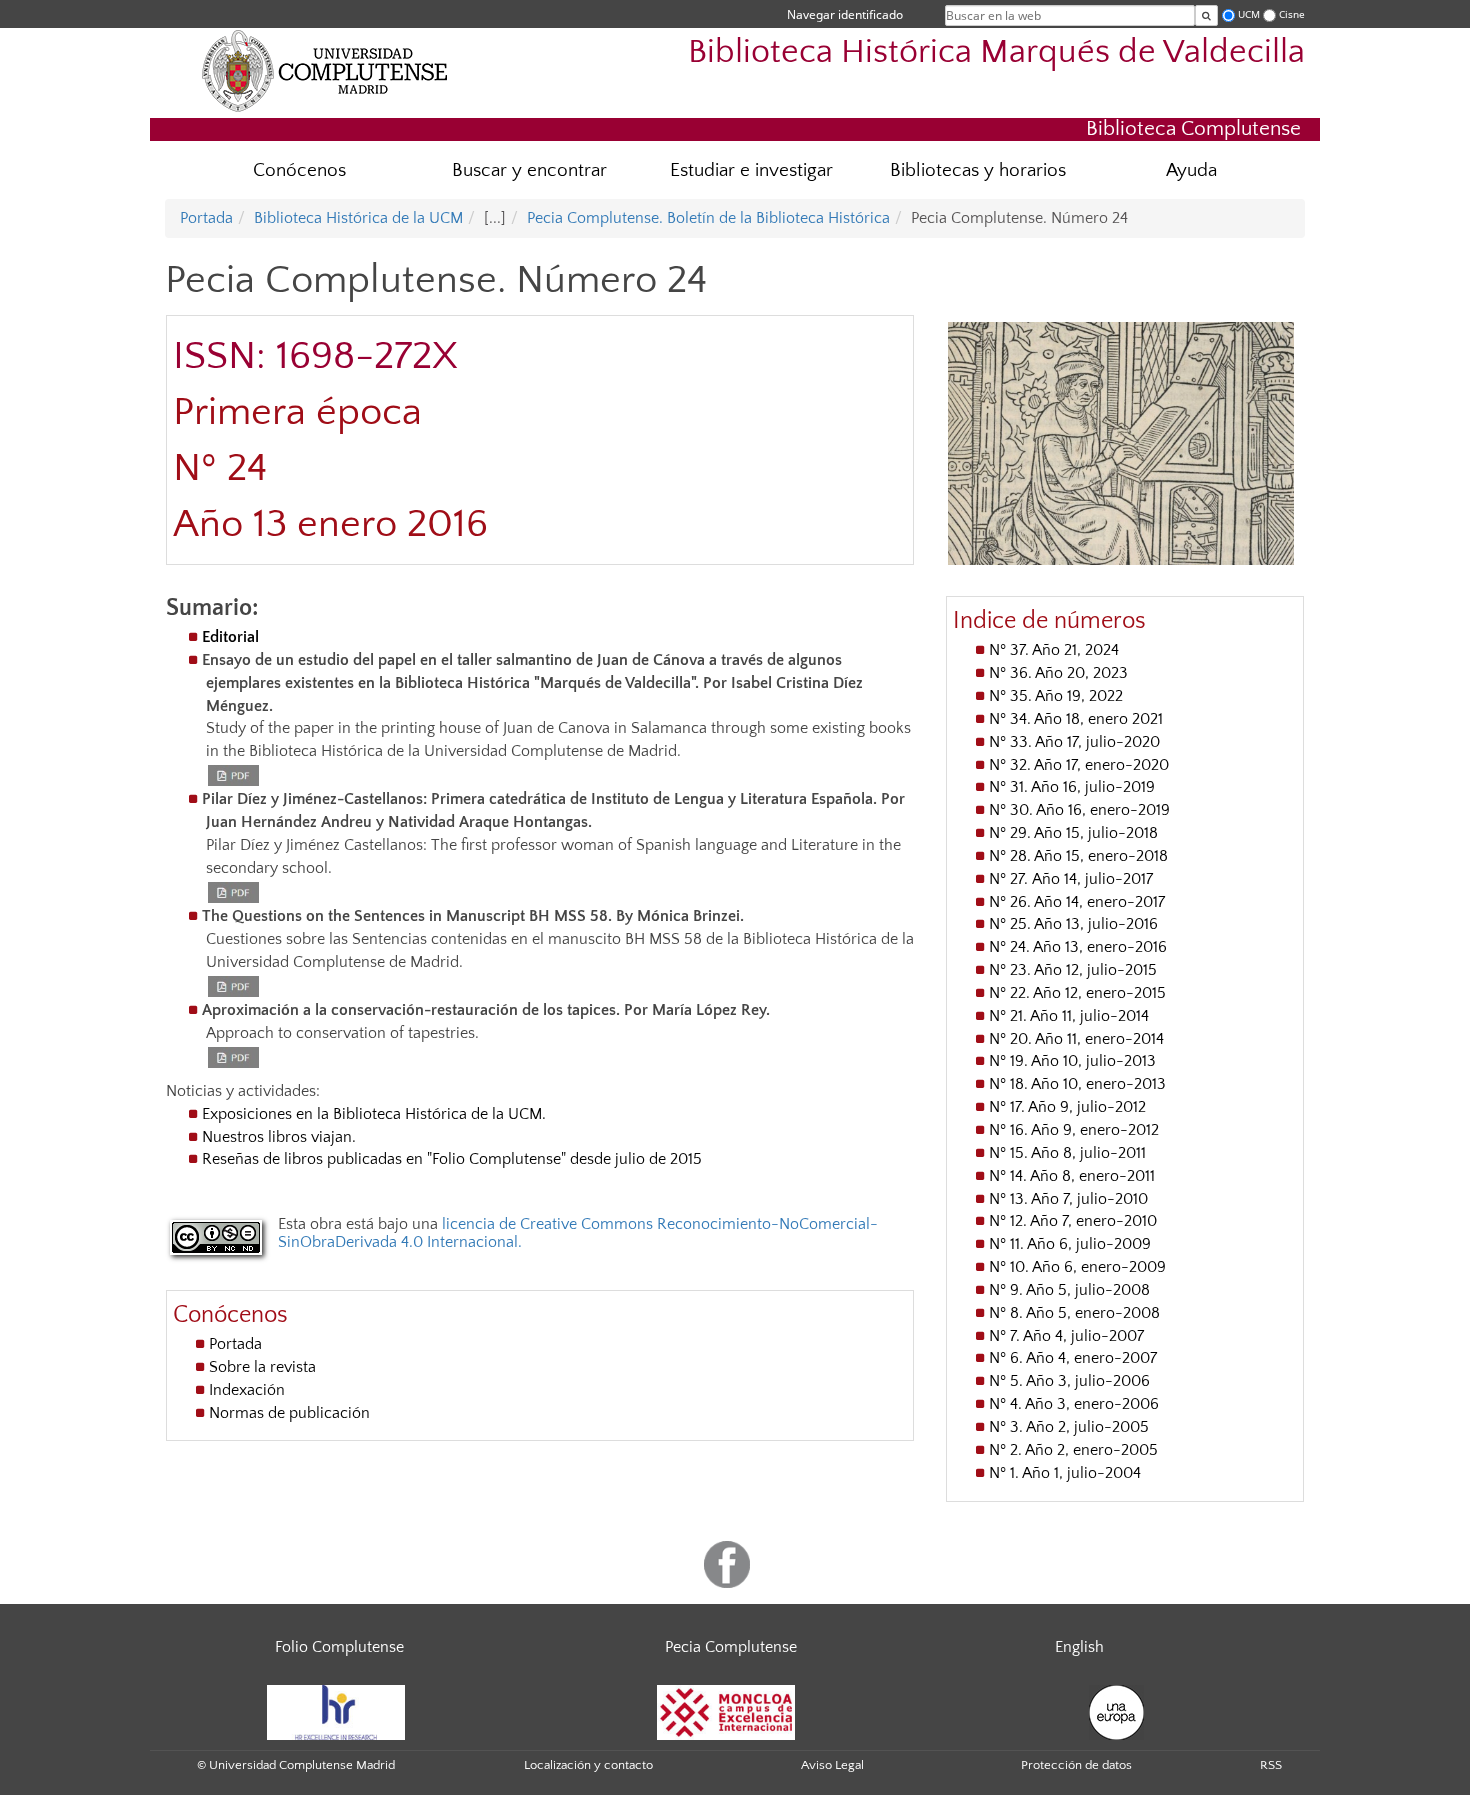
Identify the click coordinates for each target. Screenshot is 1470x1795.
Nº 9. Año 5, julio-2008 (1069, 1290)
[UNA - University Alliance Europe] (1116, 1711)
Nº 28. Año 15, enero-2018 (1078, 856)
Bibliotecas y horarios (978, 170)
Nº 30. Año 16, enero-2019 (1079, 810)
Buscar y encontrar (529, 170)
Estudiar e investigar (751, 170)
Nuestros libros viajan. (279, 1137)
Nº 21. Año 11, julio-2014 (1069, 1016)
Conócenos (299, 170)
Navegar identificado (845, 14)
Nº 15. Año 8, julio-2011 (1067, 1153)
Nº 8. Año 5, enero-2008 (1074, 1313)
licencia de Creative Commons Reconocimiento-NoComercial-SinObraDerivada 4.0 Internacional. (578, 1233)
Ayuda (1191, 170)
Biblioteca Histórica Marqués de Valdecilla (996, 52)
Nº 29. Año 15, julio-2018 (1073, 833)
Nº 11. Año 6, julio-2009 (1070, 1244)
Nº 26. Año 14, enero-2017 (1077, 902)
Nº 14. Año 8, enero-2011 (1072, 1176)
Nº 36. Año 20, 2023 (1058, 673)
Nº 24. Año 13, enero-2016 (1078, 947)
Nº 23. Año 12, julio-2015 (1073, 970)
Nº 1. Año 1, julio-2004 (1065, 1473)
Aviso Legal (832, 1765)
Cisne (1292, 14)
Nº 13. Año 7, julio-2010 (1068, 1199)
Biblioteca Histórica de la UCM (358, 218)
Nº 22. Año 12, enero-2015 (1077, 993)
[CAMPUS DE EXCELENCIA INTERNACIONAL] (726, 1711)
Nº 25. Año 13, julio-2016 (1073, 924)
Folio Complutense (339, 1647)
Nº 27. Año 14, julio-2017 (1071, 879)
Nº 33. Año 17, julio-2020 (1074, 742)
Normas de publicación (289, 1413)
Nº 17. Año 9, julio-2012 (1067, 1107)
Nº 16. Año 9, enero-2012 (1074, 1130)
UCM (1249, 14)
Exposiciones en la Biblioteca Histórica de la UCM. (374, 1114)
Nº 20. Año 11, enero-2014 (1076, 1039)
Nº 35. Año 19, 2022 (1056, 696)
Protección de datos (1076, 1765)
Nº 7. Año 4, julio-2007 (1066, 1336)
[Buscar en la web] (1206, 15)
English (1079, 1647)
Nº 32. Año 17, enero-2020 (1079, 765)
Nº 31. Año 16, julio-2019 (1072, 787)
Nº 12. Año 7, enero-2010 (1073, 1221)
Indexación (247, 1390)
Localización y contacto (588, 1765)
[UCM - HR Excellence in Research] (336, 1711)
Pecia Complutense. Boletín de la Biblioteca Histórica (708, 218)
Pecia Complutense (731, 1647)
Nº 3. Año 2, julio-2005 (1069, 1427)
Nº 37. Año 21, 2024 (1054, 650)
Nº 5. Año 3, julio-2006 (1069, 1381)
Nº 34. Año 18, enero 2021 (1076, 719)
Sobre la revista (262, 1367)
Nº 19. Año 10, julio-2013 (1072, 1061)
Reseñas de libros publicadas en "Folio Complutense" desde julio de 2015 (452, 1159)
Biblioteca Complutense (1193, 128)
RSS (1271, 1765)
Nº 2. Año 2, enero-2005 (1073, 1450)
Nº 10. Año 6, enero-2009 (1077, 1267)
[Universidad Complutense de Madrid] (325, 70)
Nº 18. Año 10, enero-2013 (1077, 1084)
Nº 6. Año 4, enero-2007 (1073, 1358)
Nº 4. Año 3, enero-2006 (1074, 1404)
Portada (206, 218)
